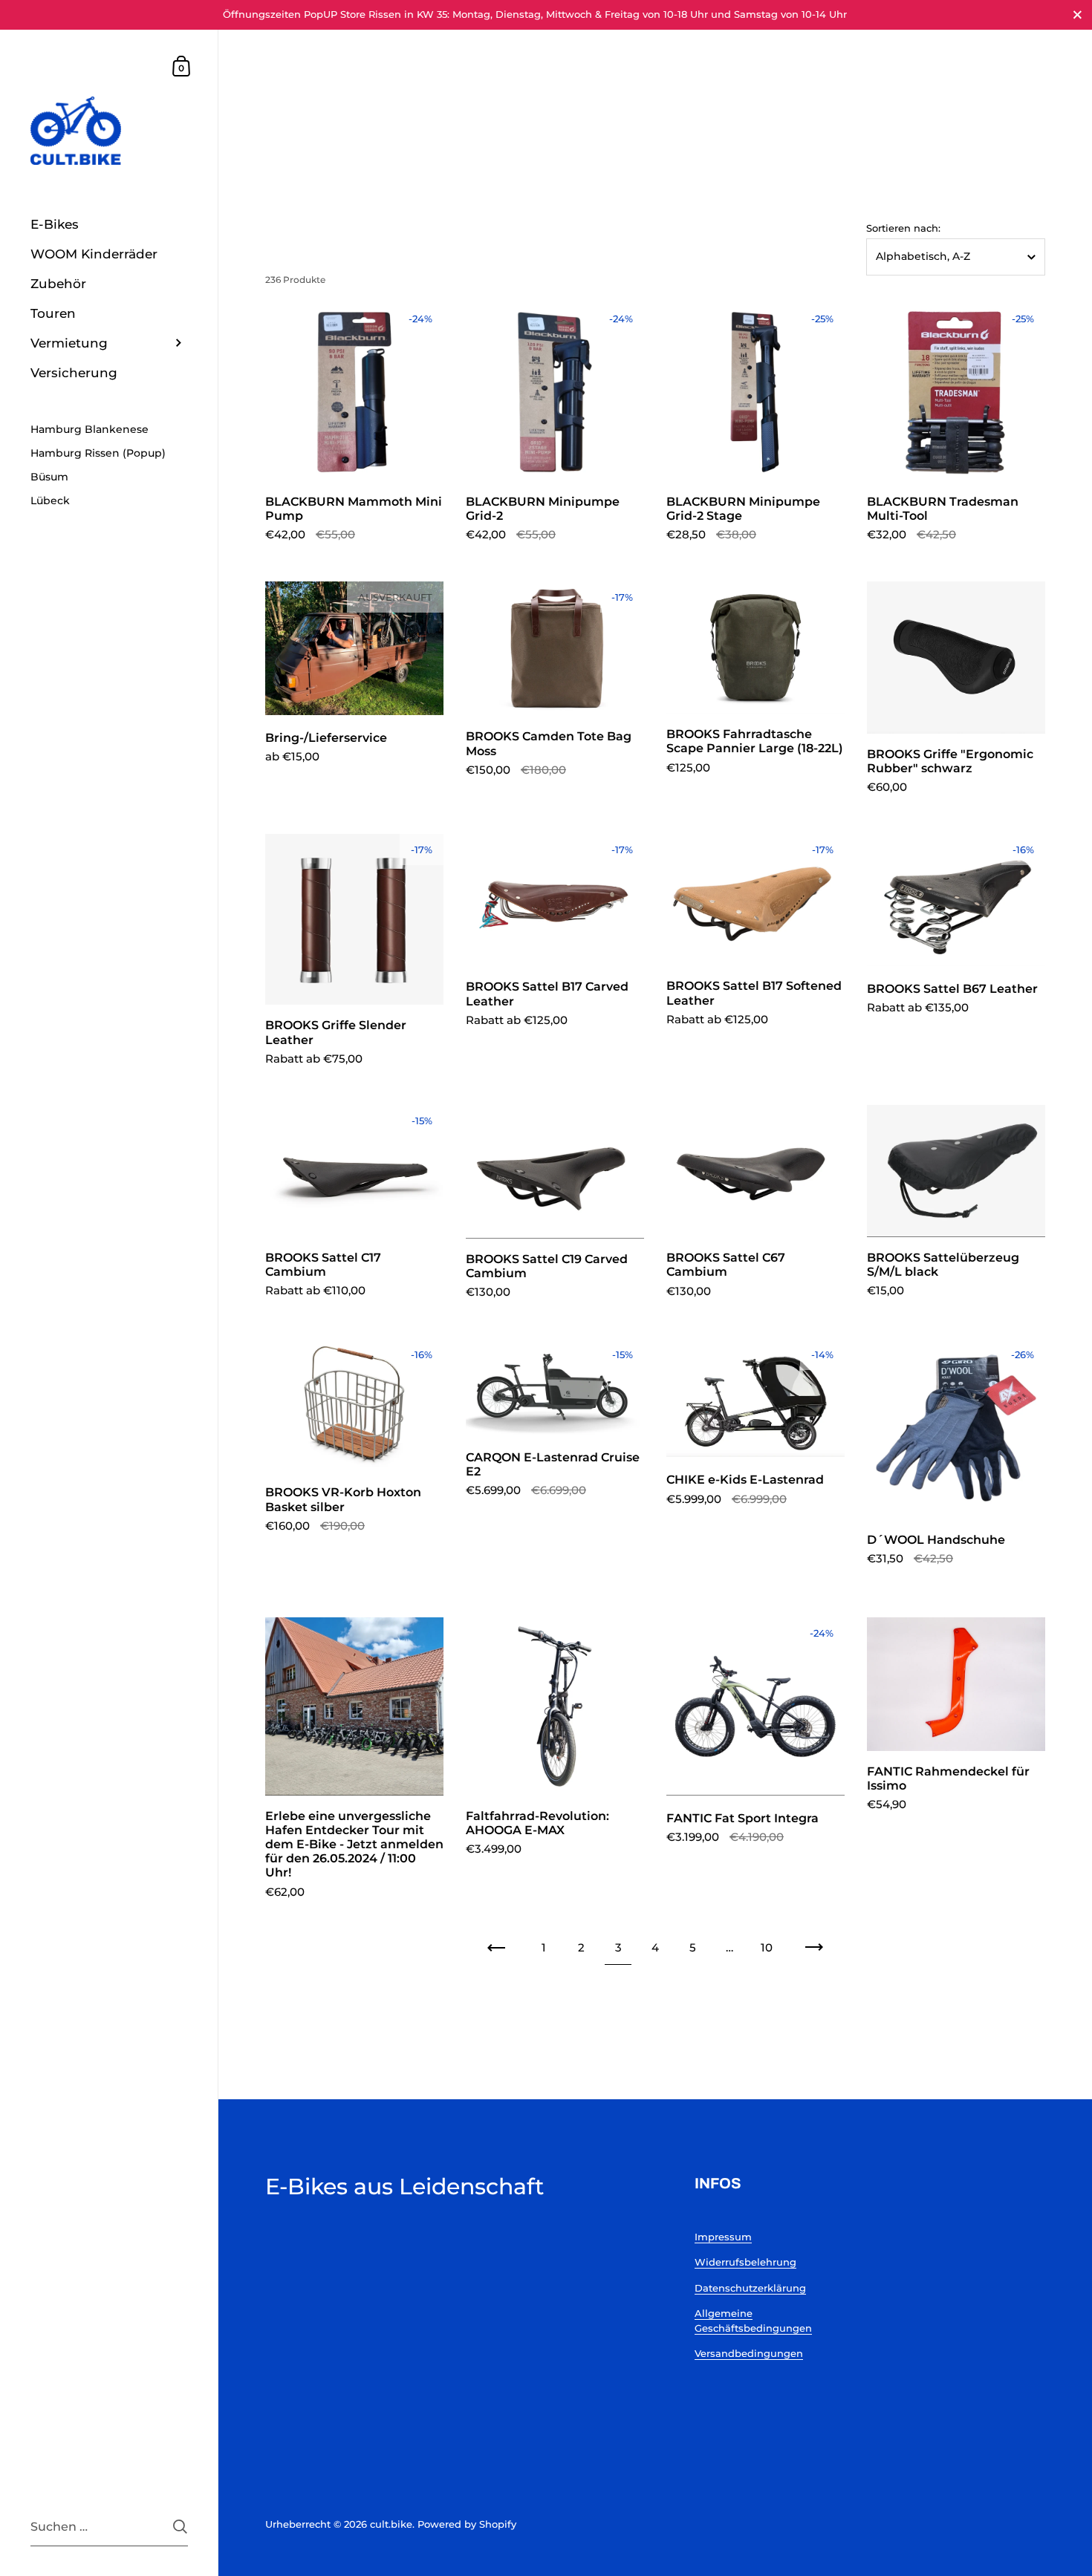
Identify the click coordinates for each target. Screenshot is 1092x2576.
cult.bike (391, 2524)
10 (767, 1947)
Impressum (723, 2237)
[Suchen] (180, 2527)
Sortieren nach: (903, 228)
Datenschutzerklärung (750, 2288)
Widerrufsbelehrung (745, 2262)
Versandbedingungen (749, 2353)
